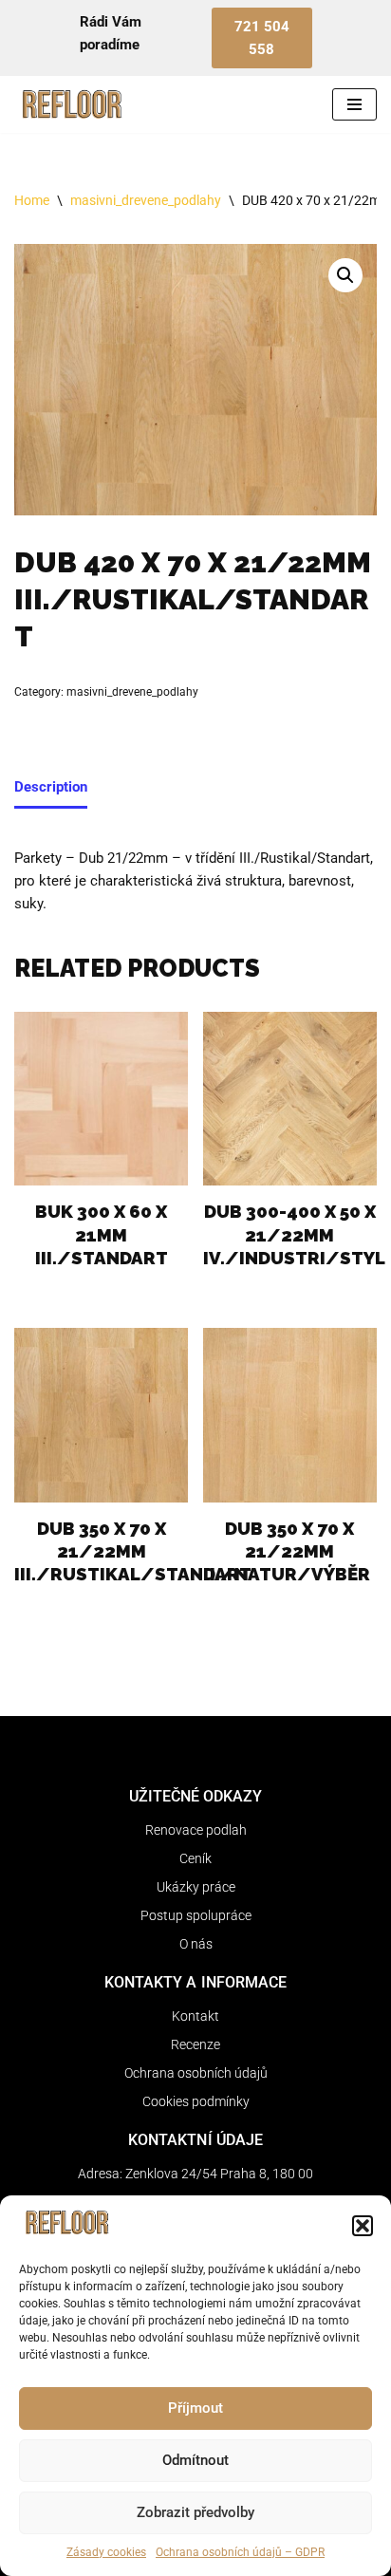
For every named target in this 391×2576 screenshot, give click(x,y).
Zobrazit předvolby (195, 2512)
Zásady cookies (106, 2552)
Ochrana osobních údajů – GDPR (240, 2552)
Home (32, 200)
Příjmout (195, 2408)
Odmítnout (195, 2460)
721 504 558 (262, 38)
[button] (363, 2226)
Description (51, 787)
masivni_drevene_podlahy (146, 200)
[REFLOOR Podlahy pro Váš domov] (71, 104)
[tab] (51, 789)
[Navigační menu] (354, 104)
